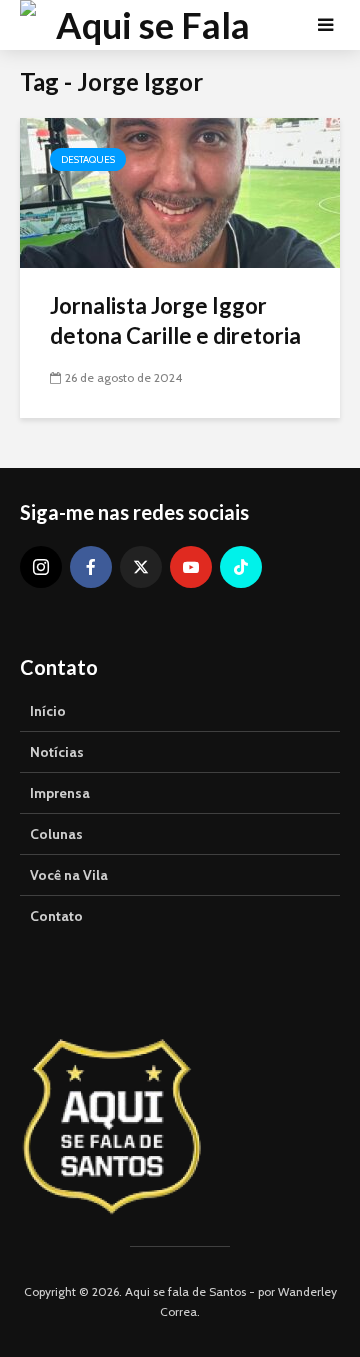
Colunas (56, 834)
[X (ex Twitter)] (141, 567)
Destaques (88, 159)
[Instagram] (41, 567)
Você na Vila (69, 875)
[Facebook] (91, 567)
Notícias (57, 752)
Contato (56, 916)
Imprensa (60, 793)
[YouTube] (191, 567)
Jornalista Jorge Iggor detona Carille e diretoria (175, 320)
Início (48, 711)
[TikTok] (241, 567)
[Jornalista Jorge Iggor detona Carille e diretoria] (180, 191)
